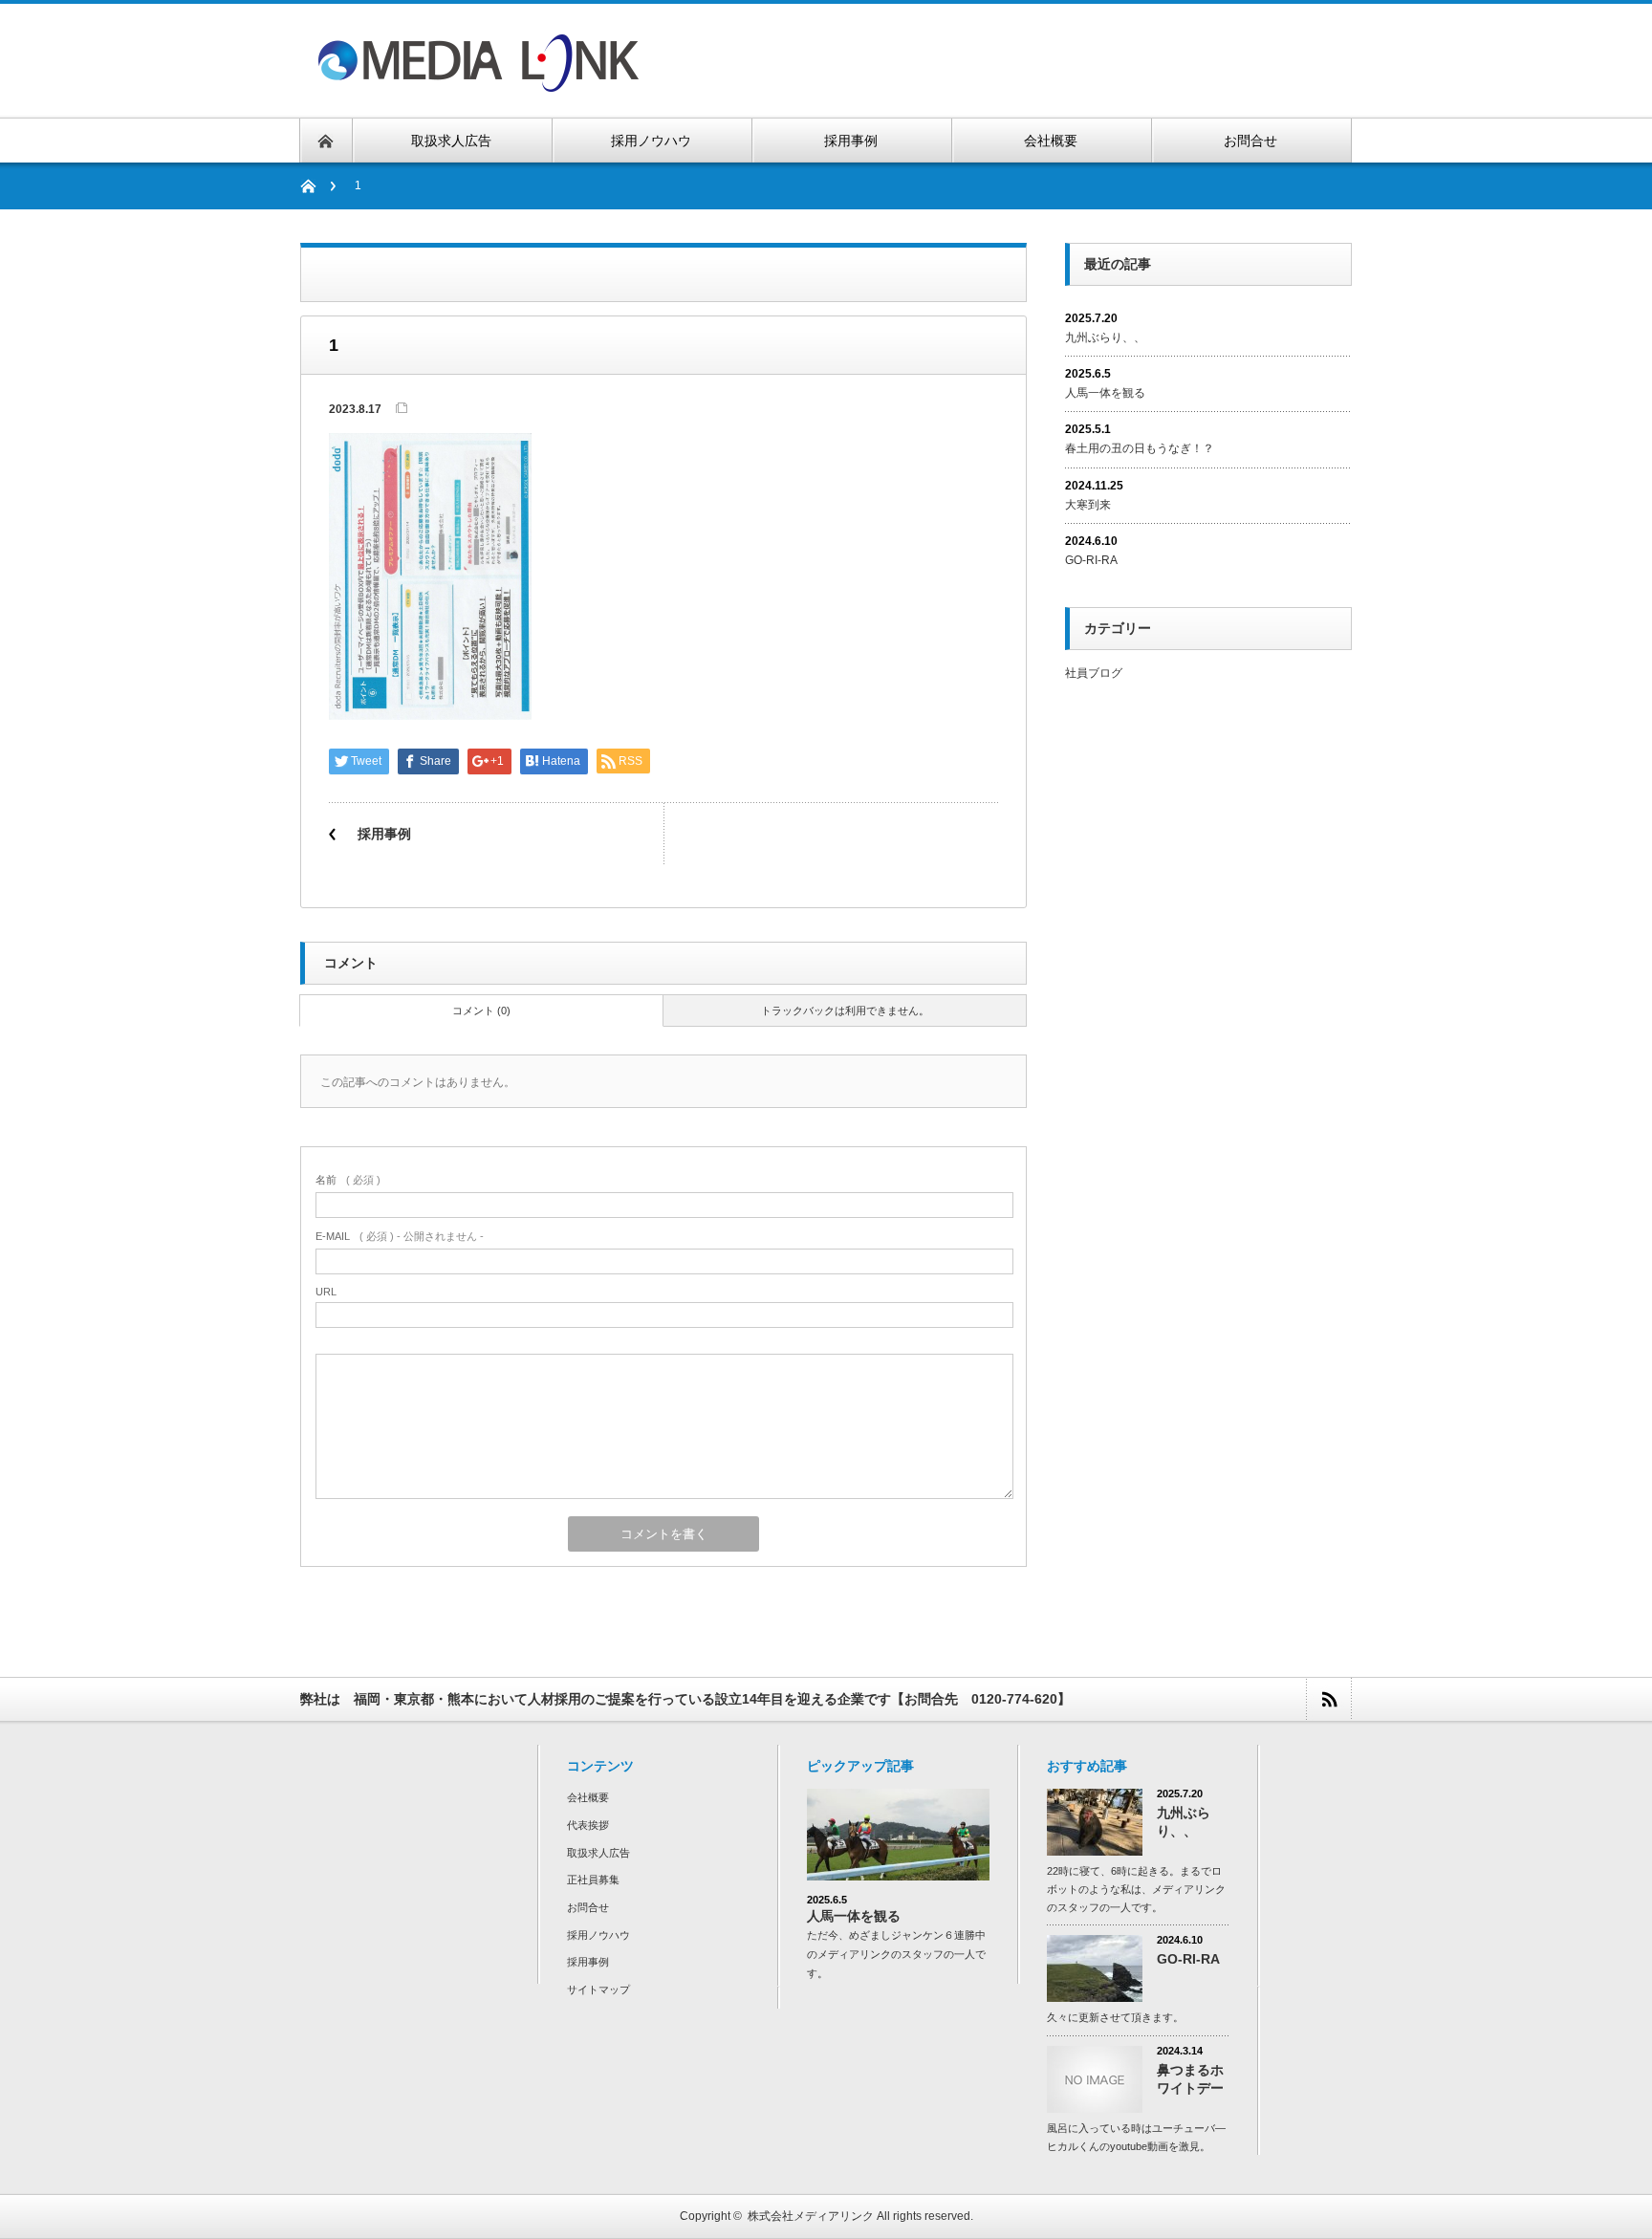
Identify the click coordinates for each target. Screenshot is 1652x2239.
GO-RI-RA (1097, 560)
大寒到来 (1088, 505)
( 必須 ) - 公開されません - (400, 1236)
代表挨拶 (588, 1825)
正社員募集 (593, 1880)
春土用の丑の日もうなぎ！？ (1140, 448)
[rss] (1328, 1699)
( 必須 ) (348, 1180)
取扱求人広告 (598, 1853)
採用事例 (384, 834)
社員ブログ (1094, 673)
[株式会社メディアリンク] (479, 80)
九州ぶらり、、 (1105, 337)
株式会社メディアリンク (811, 2216)
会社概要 (588, 1797)
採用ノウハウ (598, 1935)
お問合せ (588, 1907)
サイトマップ (598, 1989)
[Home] (318, 186)
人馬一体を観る (1105, 393)
